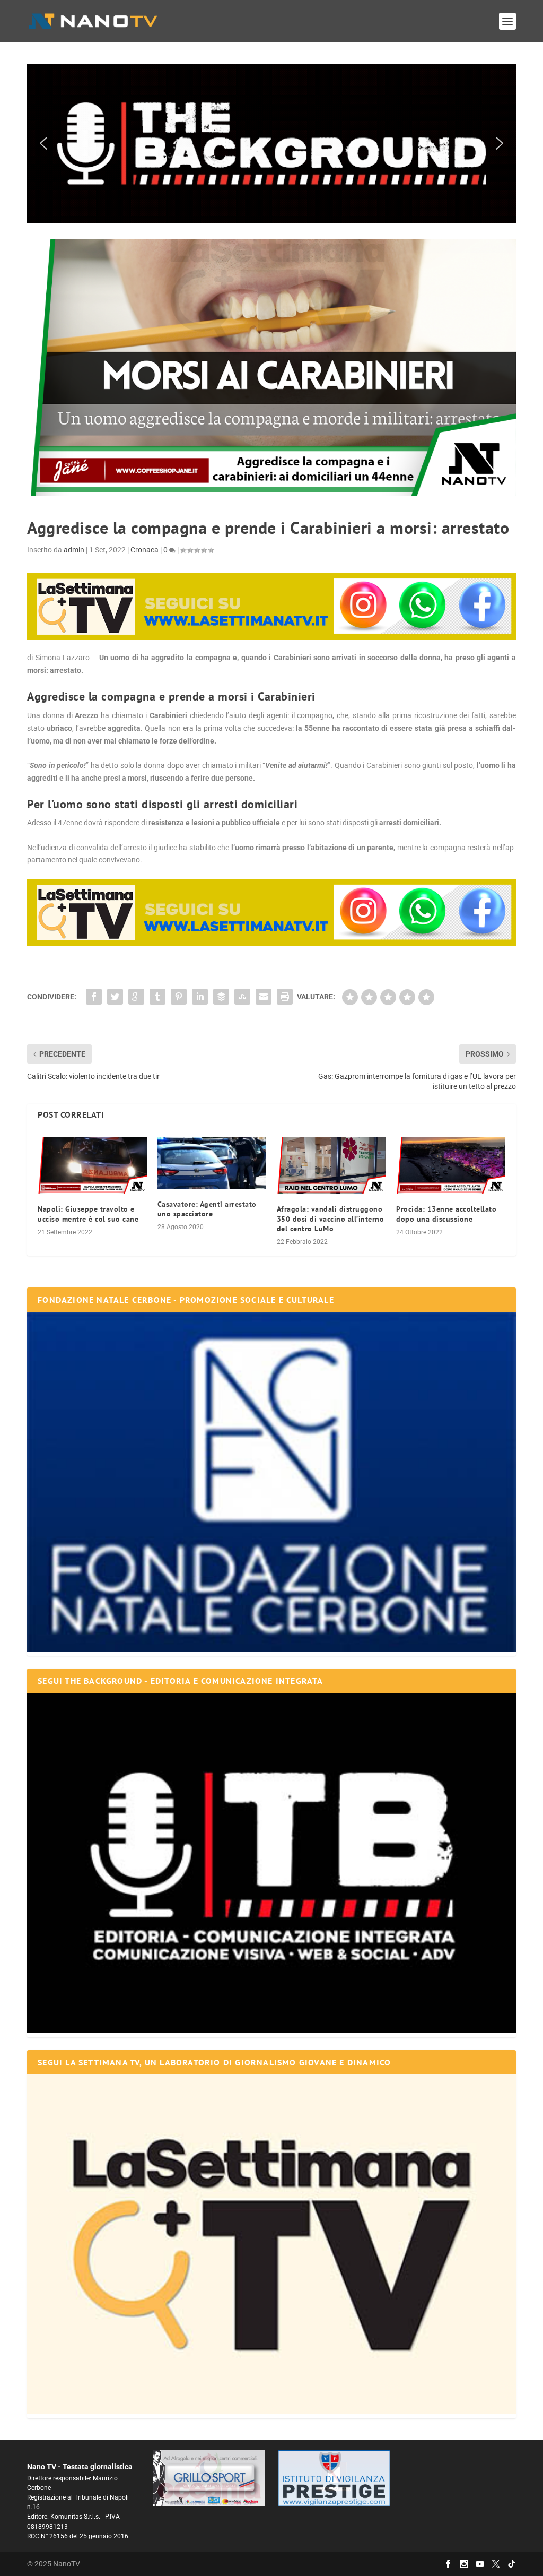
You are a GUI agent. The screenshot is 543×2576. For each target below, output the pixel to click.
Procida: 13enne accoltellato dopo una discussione (446, 1214)
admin (74, 550)
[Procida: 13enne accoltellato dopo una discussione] (450, 1165)
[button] (271, 143)
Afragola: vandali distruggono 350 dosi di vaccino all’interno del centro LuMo (331, 1218)
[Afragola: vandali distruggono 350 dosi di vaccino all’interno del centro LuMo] (331, 1165)
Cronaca (144, 550)
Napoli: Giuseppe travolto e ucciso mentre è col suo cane (88, 1214)
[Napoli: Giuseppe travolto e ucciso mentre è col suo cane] (92, 1165)
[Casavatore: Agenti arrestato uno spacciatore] (212, 1163)
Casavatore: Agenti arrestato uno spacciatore (207, 1209)
